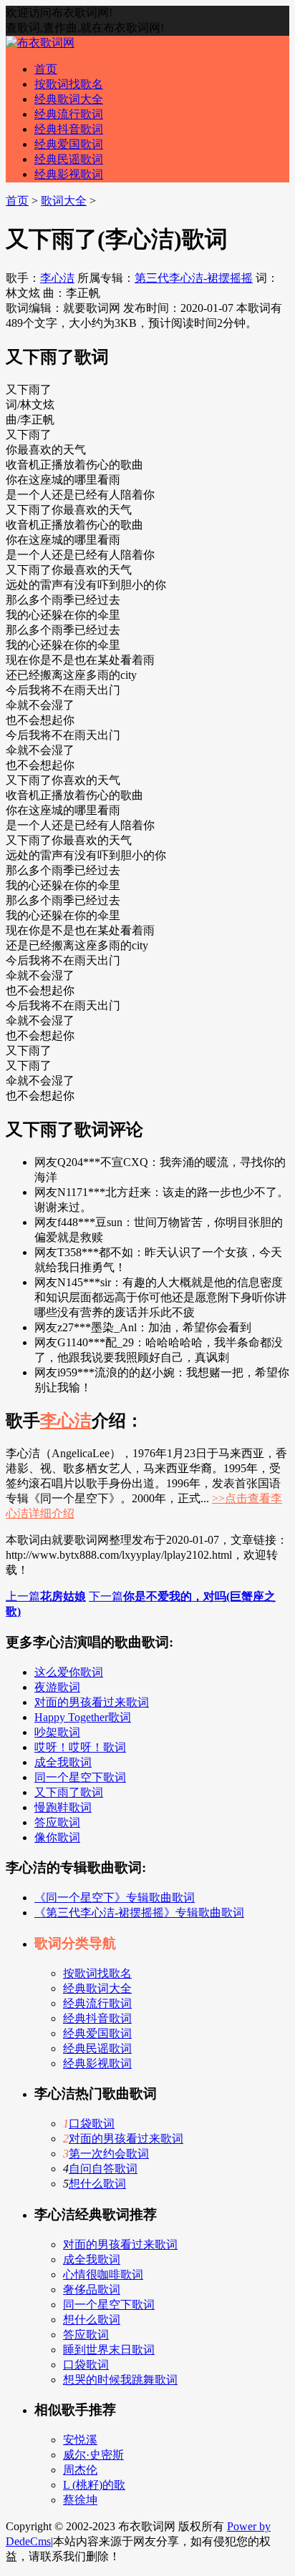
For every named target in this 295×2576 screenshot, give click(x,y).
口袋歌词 (92, 2124)
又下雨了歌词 (69, 1792)
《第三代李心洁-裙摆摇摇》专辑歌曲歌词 (139, 1913)
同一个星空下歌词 (80, 1777)
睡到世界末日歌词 (109, 2350)
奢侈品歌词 (92, 2289)
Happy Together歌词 (83, 1717)
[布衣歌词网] (40, 43)
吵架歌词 (57, 1732)
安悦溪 (80, 2440)
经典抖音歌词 (69, 129)
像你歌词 (57, 1837)
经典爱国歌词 (69, 144)
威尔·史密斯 (93, 2455)
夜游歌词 (57, 1687)
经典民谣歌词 (69, 159)
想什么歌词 (97, 2184)
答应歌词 (57, 1822)
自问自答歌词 (103, 2169)
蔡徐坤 (80, 2500)
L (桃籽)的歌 (94, 2485)
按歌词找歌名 (69, 84)
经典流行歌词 (69, 114)
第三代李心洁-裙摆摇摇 (194, 278)
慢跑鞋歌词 (63, 1807)
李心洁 (57, 278)
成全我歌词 (63, 1762)
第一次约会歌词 (109, 2154)
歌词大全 (64, 201)
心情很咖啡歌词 (103, 2274)
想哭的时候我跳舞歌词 (120, 2380)
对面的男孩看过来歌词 (92, 1702)
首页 (46, 69)
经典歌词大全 (69, 99)
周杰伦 (80, 2470)
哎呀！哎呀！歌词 (80, 1747)
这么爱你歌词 (69, 1672)
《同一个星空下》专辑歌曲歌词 (115, 1897)
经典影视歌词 (69, 174)
